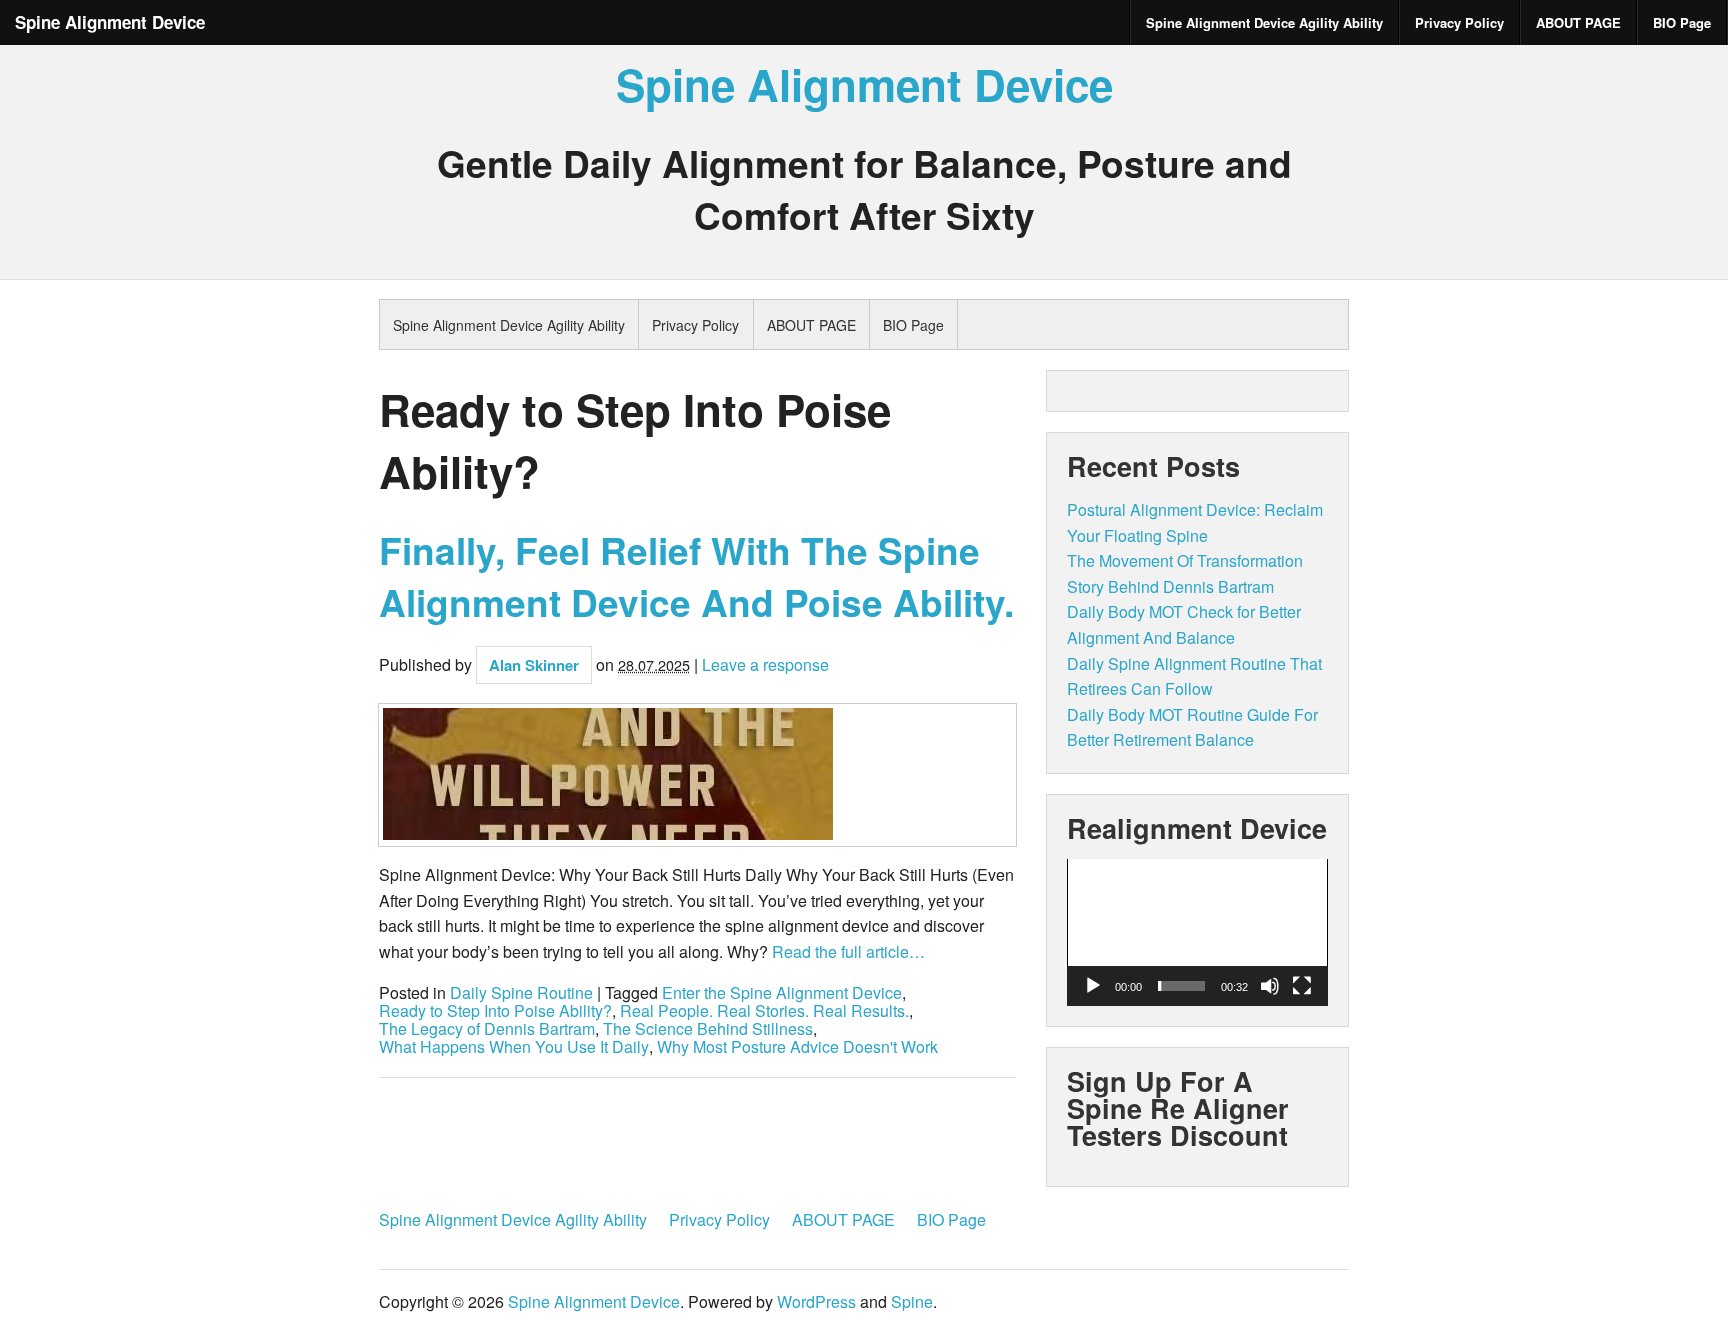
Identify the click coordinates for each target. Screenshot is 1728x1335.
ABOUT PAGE (1578, 22)
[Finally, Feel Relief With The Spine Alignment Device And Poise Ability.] (697, 775)
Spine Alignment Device (110, 22)
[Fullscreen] (1302, 986)
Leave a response (765, 664)
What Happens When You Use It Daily (514, 1047)
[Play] (1093, 986)
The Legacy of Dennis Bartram (487, 1029)
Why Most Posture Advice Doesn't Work (797, 1047)
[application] (1197, 932)
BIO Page (1682, 22)
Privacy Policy (1459, 22)
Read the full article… (846, 951)
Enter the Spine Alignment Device (782, 993)
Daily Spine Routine (521, 993)
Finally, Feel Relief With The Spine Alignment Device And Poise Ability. (696, 575)
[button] (1197, 932)
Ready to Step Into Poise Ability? (495, 1011)
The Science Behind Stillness (708, 1029)
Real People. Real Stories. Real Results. (764, 1011)
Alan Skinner (534, 665)
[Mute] (1270, 986)
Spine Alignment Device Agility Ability (1264, 22)
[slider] (1181, 986)
